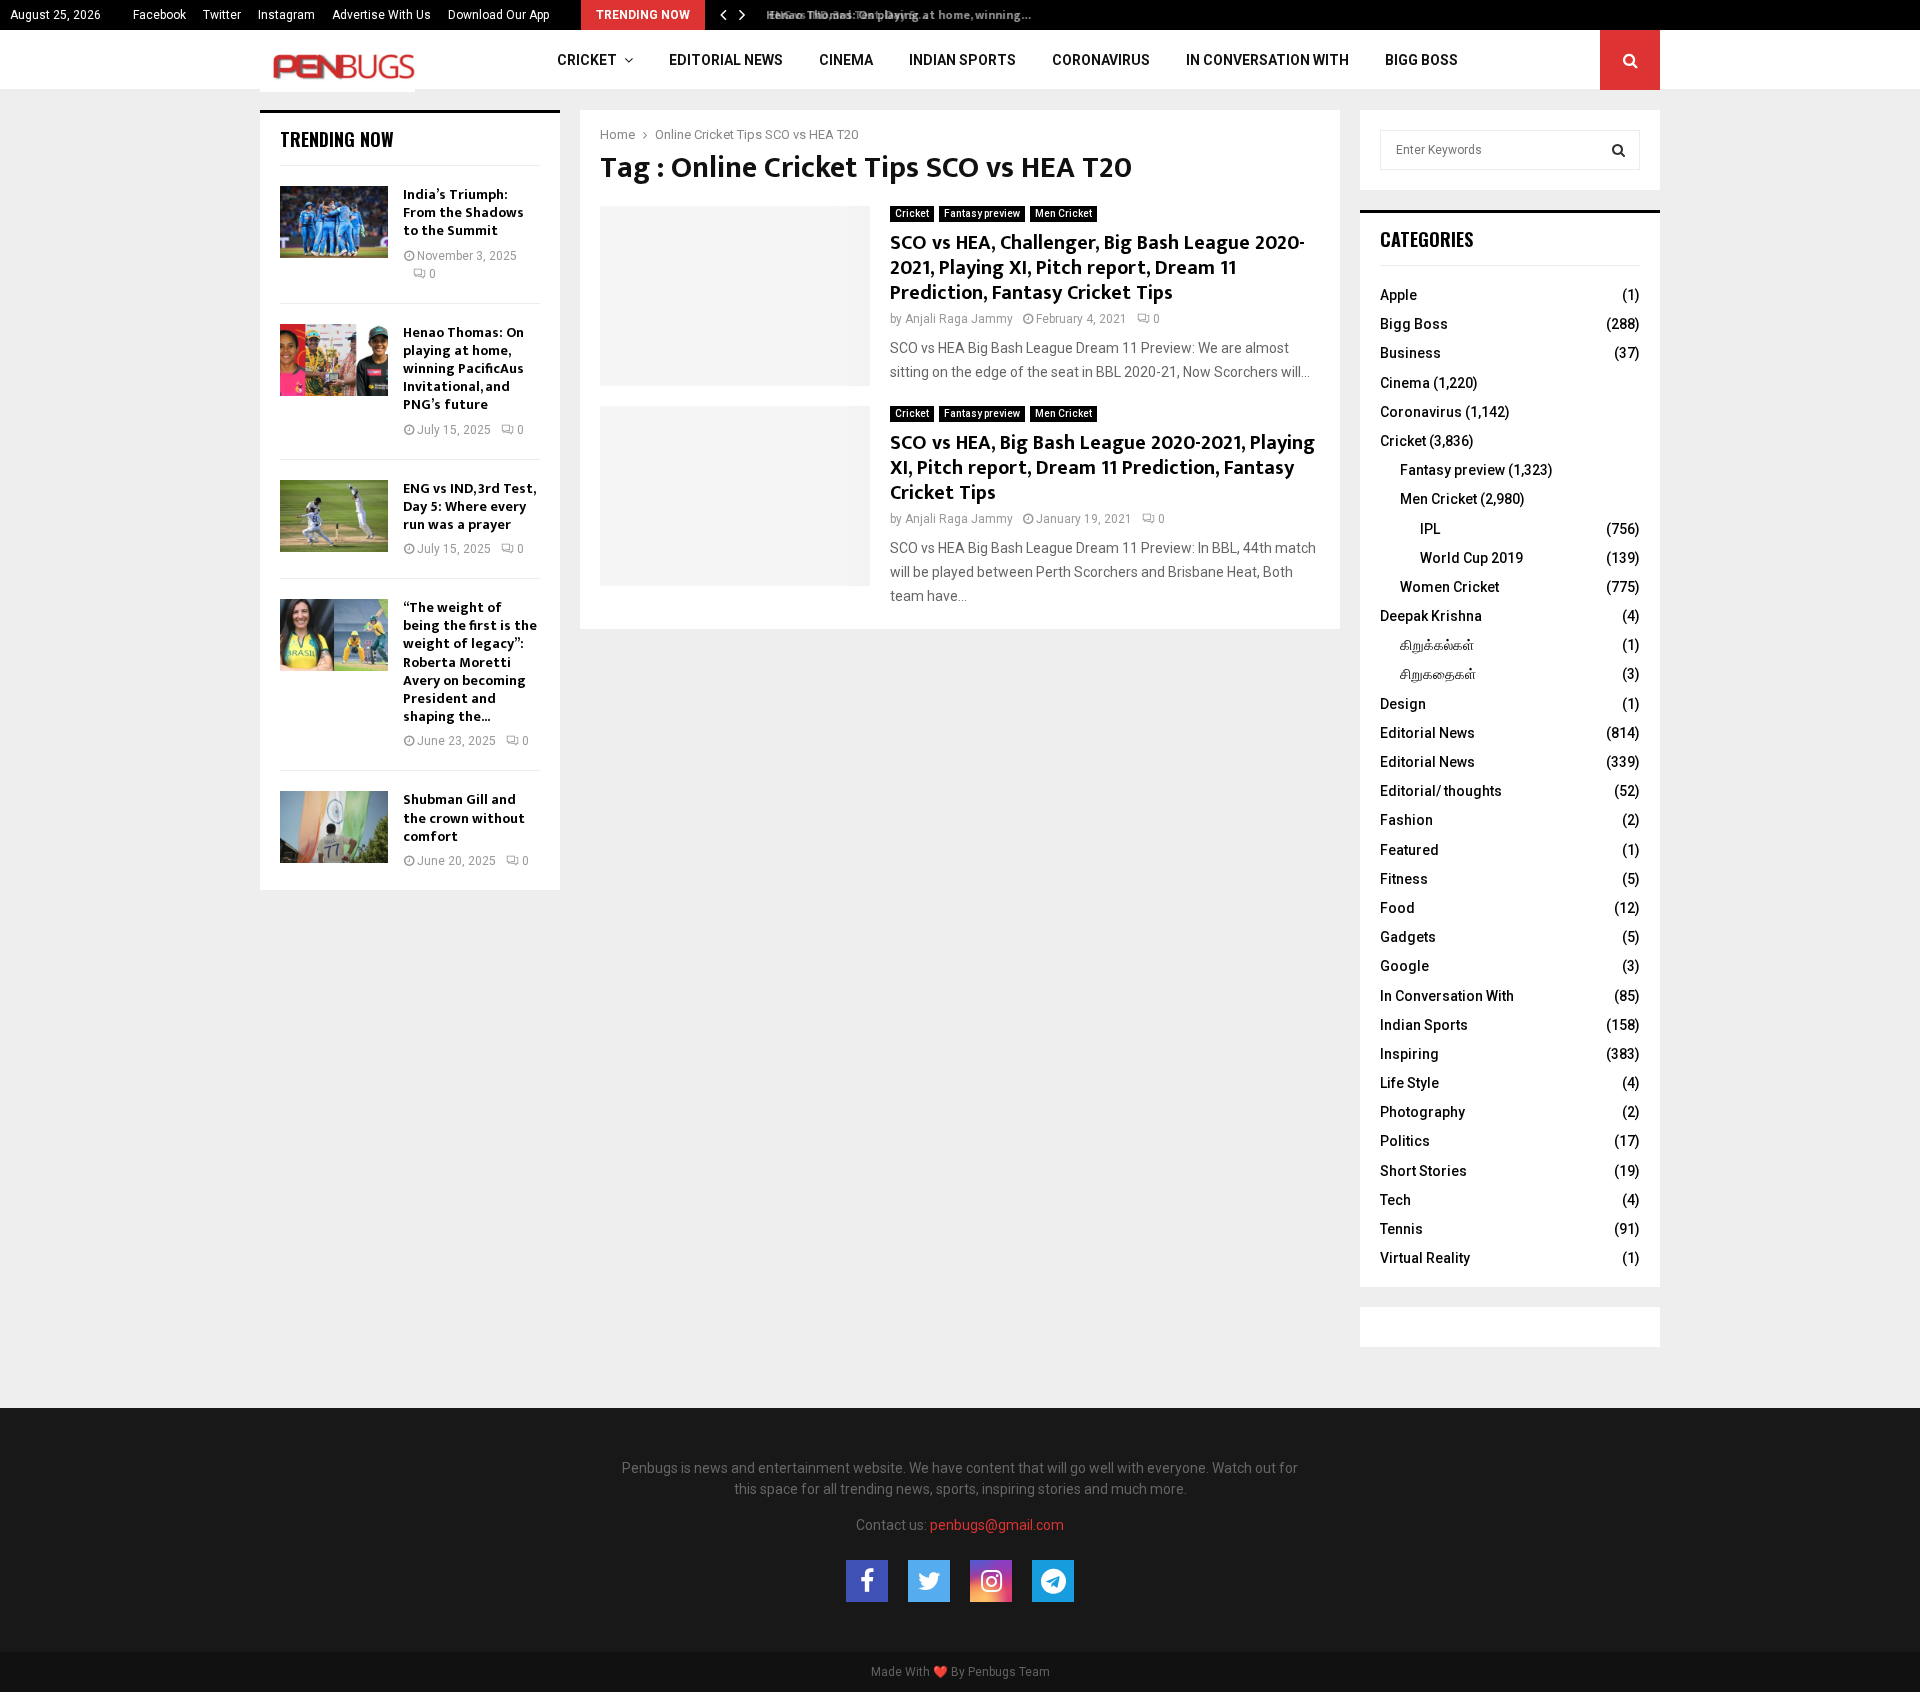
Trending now (337, 139)
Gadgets (1408, 937)
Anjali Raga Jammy (959, 319)
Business (1410, 353)
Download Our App (498, 15)
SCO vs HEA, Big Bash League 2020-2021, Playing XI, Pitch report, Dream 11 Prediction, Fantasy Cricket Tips (1102, 468)
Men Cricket (1063, 213)
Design (1403, 704)
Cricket (587, 60)
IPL (1430, 529)
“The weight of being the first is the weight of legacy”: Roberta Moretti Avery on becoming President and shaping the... (470, 662)
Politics (1405, 1141)
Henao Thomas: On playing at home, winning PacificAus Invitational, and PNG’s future (463, 369)
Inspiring (1409, 1054)
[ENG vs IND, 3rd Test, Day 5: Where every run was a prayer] (334, 516)
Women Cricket (1449, 587)
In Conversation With (1267, 60)
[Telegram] (1053, 1581)
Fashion (1406, 820)
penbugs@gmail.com (997, 1525)
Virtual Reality (1425, 1258)
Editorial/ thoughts (1441, 791)
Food (1397, 908)
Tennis (1401, 1229)
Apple (1398, 295)
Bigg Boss (1421, 60)
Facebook (159, 15)
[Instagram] (991, 1581)
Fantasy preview (982, 213)
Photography (1422, 1112)
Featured (1409, 850)
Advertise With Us (381, 15)
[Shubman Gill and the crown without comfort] (334, 827)
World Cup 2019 (1471, 558)
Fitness (1404, 879)
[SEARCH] (1618, 150)
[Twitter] (929, 1581)
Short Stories (1423, 1171)
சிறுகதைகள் (1438, 674)
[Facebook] (867, 1581)
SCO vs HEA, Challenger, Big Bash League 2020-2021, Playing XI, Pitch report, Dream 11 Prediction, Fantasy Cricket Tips (1097, 268)
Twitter (222, 15)
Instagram (286, 15)
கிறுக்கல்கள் (1437, 645)
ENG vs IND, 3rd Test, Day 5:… (839, 15)
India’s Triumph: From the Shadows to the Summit (463, 212)
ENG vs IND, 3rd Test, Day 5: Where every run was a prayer (469, 506)
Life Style (1409, 1083)
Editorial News (726, 60)
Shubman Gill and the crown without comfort (464, 817)
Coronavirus (1101, 60)
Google (1404, 966)
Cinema (846, 60)
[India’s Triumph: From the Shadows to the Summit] (334, 222)
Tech (1395, 1200)
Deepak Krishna (1431, 616)
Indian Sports (962, 60)
